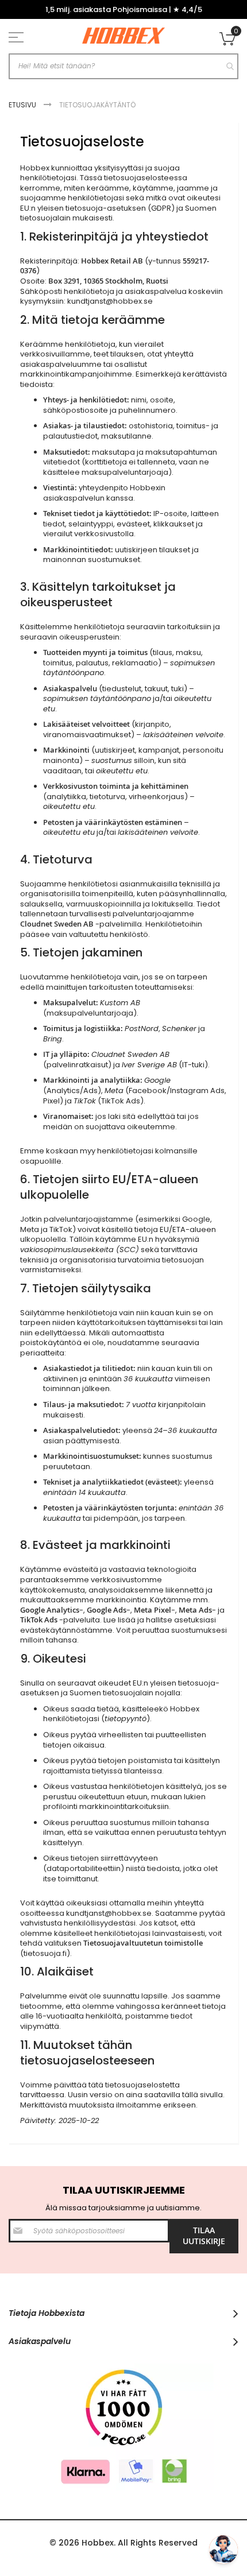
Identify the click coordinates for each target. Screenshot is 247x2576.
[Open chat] (223, 2550)
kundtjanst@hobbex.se (110, 301)
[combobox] (123, 66)
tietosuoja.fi (45, 1953)
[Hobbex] (123, 36)
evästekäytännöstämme (66, 1630)
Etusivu (23, 105)
